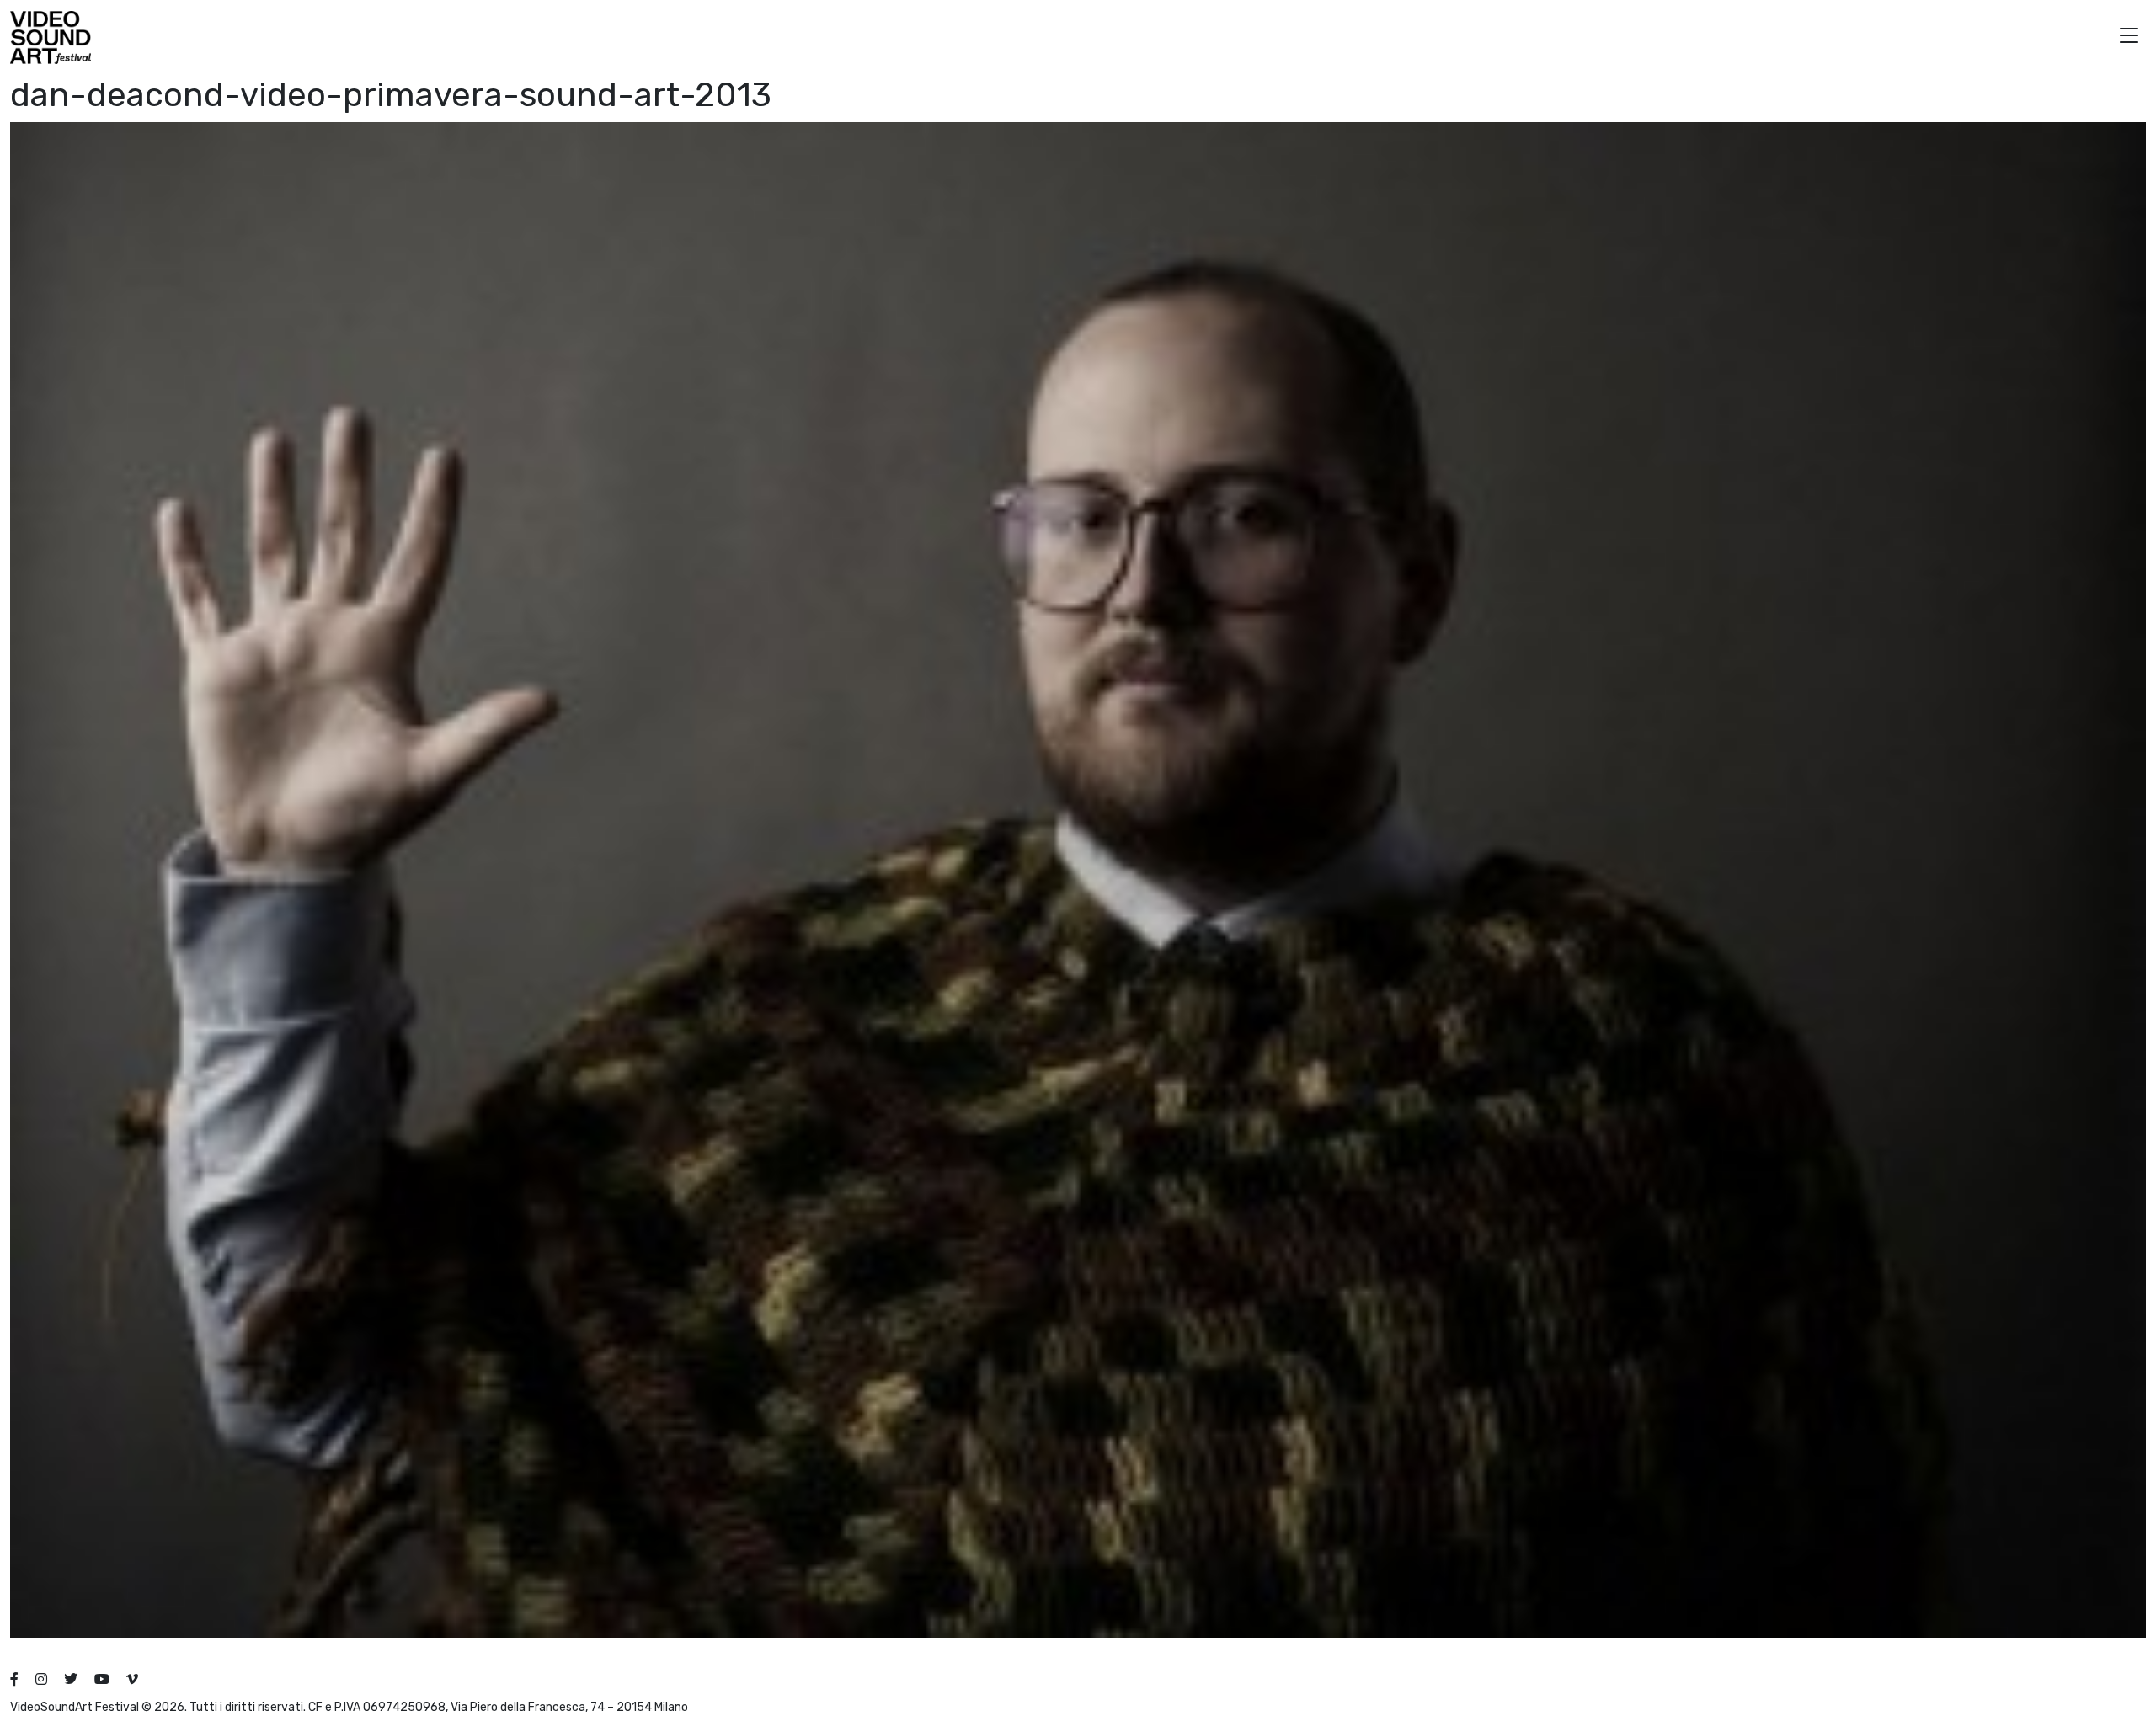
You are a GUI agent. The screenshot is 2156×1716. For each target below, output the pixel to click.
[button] (2129, 37)
